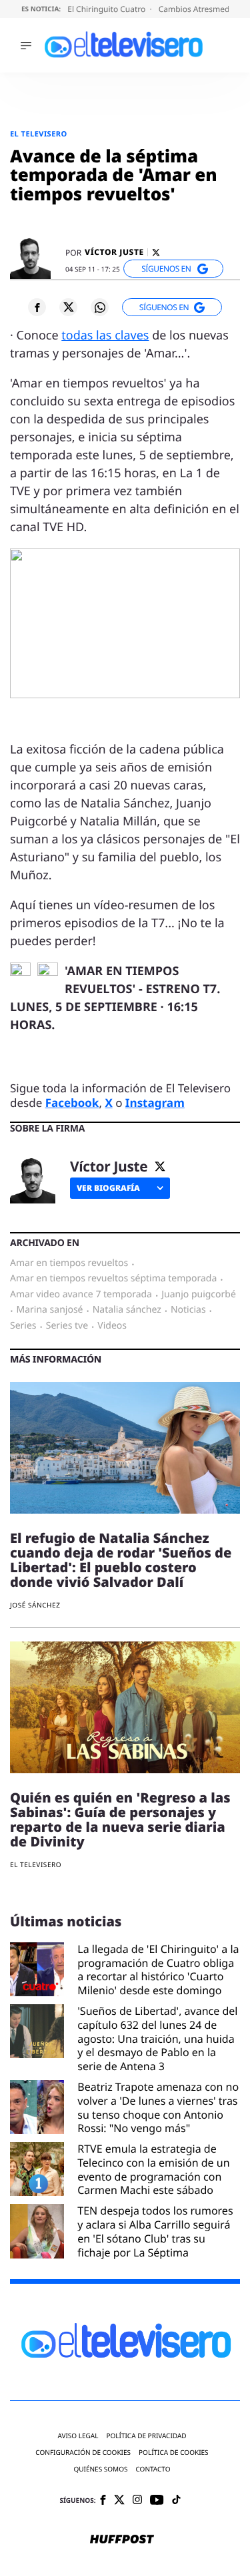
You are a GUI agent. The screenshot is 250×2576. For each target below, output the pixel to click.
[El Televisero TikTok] (176, 2500)
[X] (156, 253)
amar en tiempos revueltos (69, 1263)
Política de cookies (174, 2453)
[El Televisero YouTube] (157, 2500)
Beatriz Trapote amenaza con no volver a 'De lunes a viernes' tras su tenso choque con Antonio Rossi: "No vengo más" (158, 2108)
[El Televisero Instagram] (137, 2500)
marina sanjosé (50, 1310)
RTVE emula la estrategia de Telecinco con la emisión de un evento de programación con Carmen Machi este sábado (153, 2170)
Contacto (153, 2469)
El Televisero (39, 134)
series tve (67, 1326)
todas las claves (105, 335)
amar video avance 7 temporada (81, 1295)
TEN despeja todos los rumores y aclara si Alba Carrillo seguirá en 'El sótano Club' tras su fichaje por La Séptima (155, 2232)
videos (112, 1326)
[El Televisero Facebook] (103, 2501)
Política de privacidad (146, 2436)
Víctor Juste (114, 252)
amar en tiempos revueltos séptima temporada (113, 1279)
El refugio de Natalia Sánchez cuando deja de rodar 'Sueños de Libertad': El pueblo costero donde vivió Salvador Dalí (121, 1560)
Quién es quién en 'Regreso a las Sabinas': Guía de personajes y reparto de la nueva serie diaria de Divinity (120, 1820)
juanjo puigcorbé (199, 1295)
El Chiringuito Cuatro (107, 9)
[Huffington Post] (122, 2540)
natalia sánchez (127, 1310)
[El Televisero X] (119, 2501)
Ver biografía (108, 1188)
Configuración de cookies (83, 2453)
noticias (188, 1310)
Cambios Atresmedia (199, 9)
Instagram (155, 1103)
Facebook (72, 1103)
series (23, 1326)
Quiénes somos (100, 2469)
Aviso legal (78, 2436)
